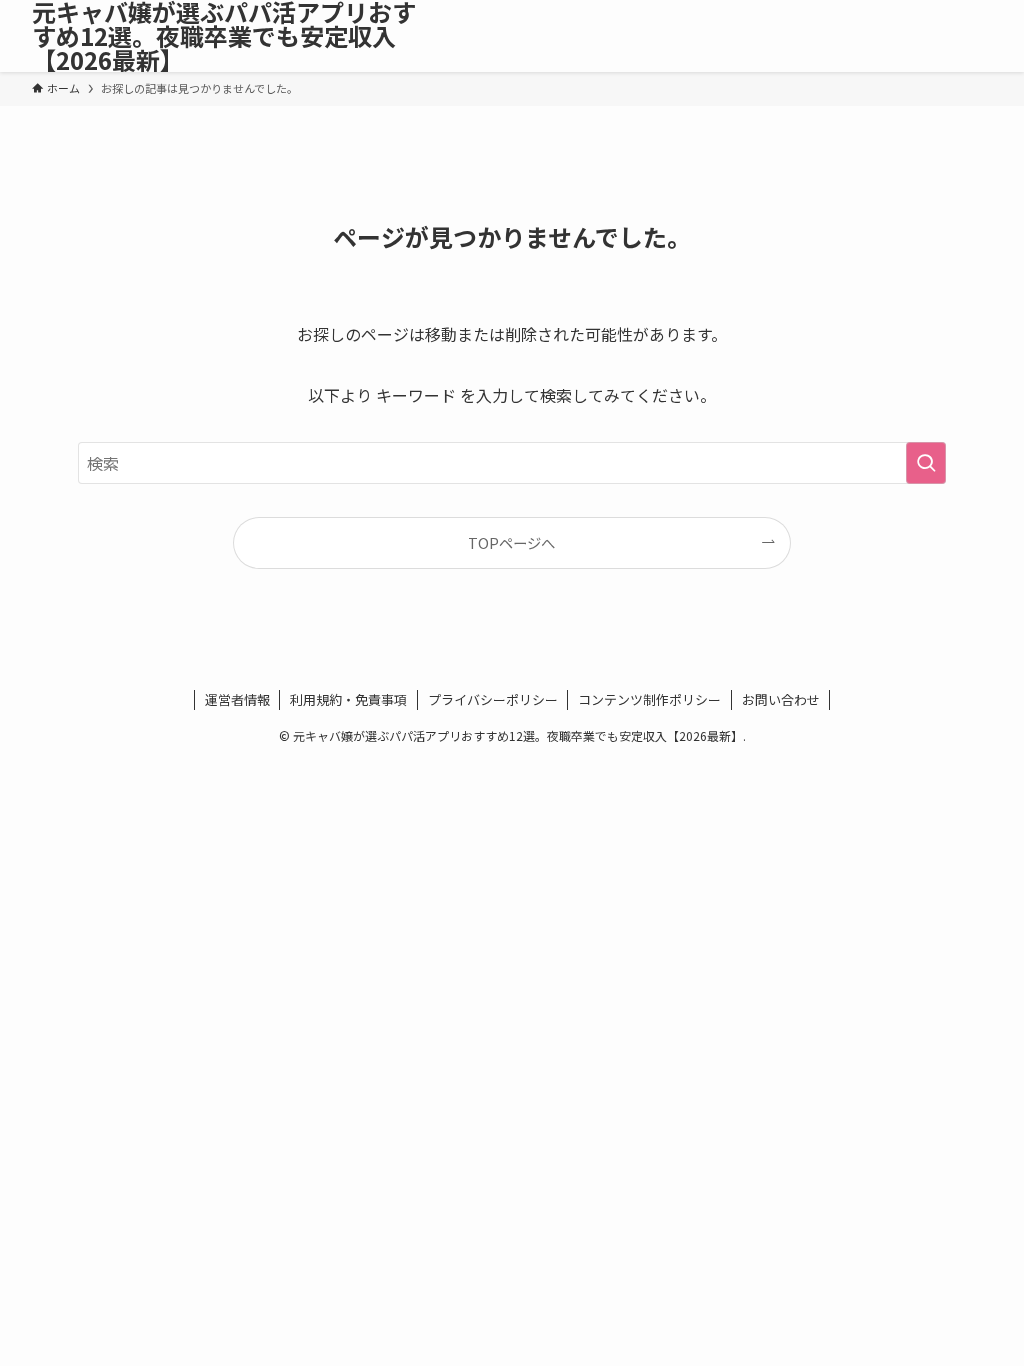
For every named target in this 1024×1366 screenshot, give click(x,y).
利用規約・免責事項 (348, 699)
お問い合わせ (781, 699)
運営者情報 (237, 699)
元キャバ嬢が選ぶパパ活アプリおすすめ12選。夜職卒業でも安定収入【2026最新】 (224, 36)
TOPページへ (511, 542)
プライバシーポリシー (493, 699)
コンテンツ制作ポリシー (649, 699)
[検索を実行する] (926, 463)
